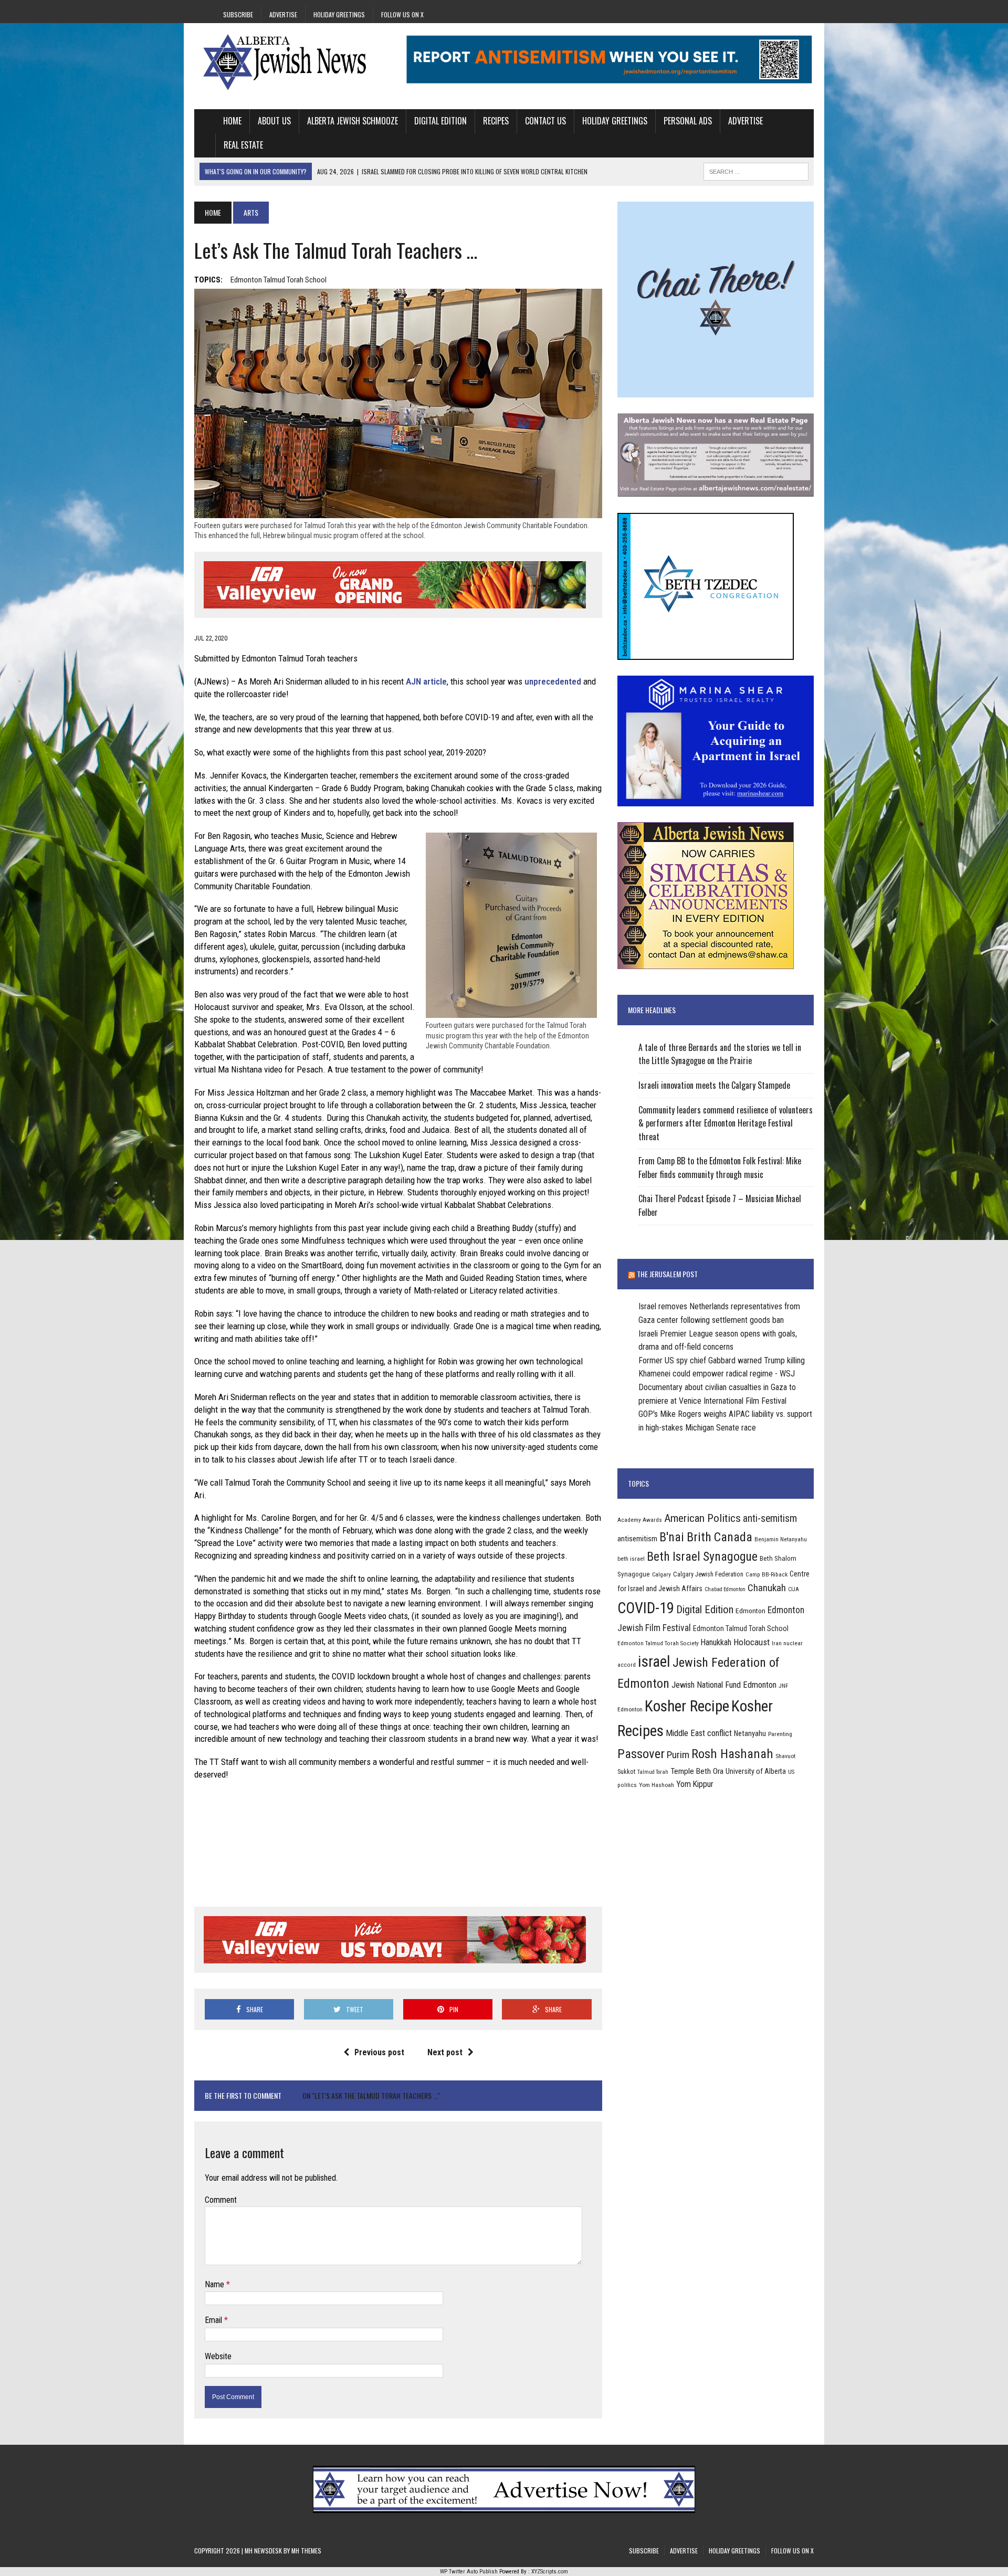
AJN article (426, 681)
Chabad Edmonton (725, 1589)
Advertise (283, 14)
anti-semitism (770, 1518)
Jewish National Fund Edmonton (724, 1685)
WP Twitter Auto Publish (469, 2572)
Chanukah (767, 1588)
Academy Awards (640, 1520)
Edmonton (750, 1611)
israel (654, 1662)
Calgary (661, 1574)
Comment (221, 2200)
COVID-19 (646, 1608)
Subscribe (238, 14)
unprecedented (553, 681)
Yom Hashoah (657, 1785)
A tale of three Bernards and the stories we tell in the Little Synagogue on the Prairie (720, 1054)
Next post (445, 2052)
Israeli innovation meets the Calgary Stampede (714, 1085)
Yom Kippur (695, 1784)
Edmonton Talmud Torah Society (658, 1643)
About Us (274, 121)
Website (218, 2356)
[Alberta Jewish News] (292, 62)
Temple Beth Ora (697, 1771)
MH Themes (306, 2551)
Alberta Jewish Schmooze (353, 121)
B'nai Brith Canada (706, 1537)
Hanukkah (716, 1642)
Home (232, 121)
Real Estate (243, 145)
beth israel (631, 1559)
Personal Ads (688, 121)
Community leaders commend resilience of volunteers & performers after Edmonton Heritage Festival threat (726, 1123)
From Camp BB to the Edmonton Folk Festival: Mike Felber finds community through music (720, 1168)
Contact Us (545, 121)
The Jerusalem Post (667, 1274)
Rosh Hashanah (732, 1754)
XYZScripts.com (550, 2572)
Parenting (780, 1734)
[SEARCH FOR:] (756, 170)
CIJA (794, 1589)
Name (216, 2284)
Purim (678, 1755)
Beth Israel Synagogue (702, 1557)
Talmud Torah (653, 1772)
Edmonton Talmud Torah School (279, 280)
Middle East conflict (699, 1733)
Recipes (496, 121)
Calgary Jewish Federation (708, 1574)
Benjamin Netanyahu (781, 1539)
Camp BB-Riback (766, 1574)
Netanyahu (750, 1733)
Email (214, 2320)
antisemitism (637, 1539)
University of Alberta (756, 1771)
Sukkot (626, 1771)
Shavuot (785, 1756)
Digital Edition (440, 121)
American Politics (702, 1518)
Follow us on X (402, 14)
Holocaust (752, 1642)
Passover (641, 1754)
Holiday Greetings (339, 14)
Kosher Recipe (687, 1706)
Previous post (379, 2052)
